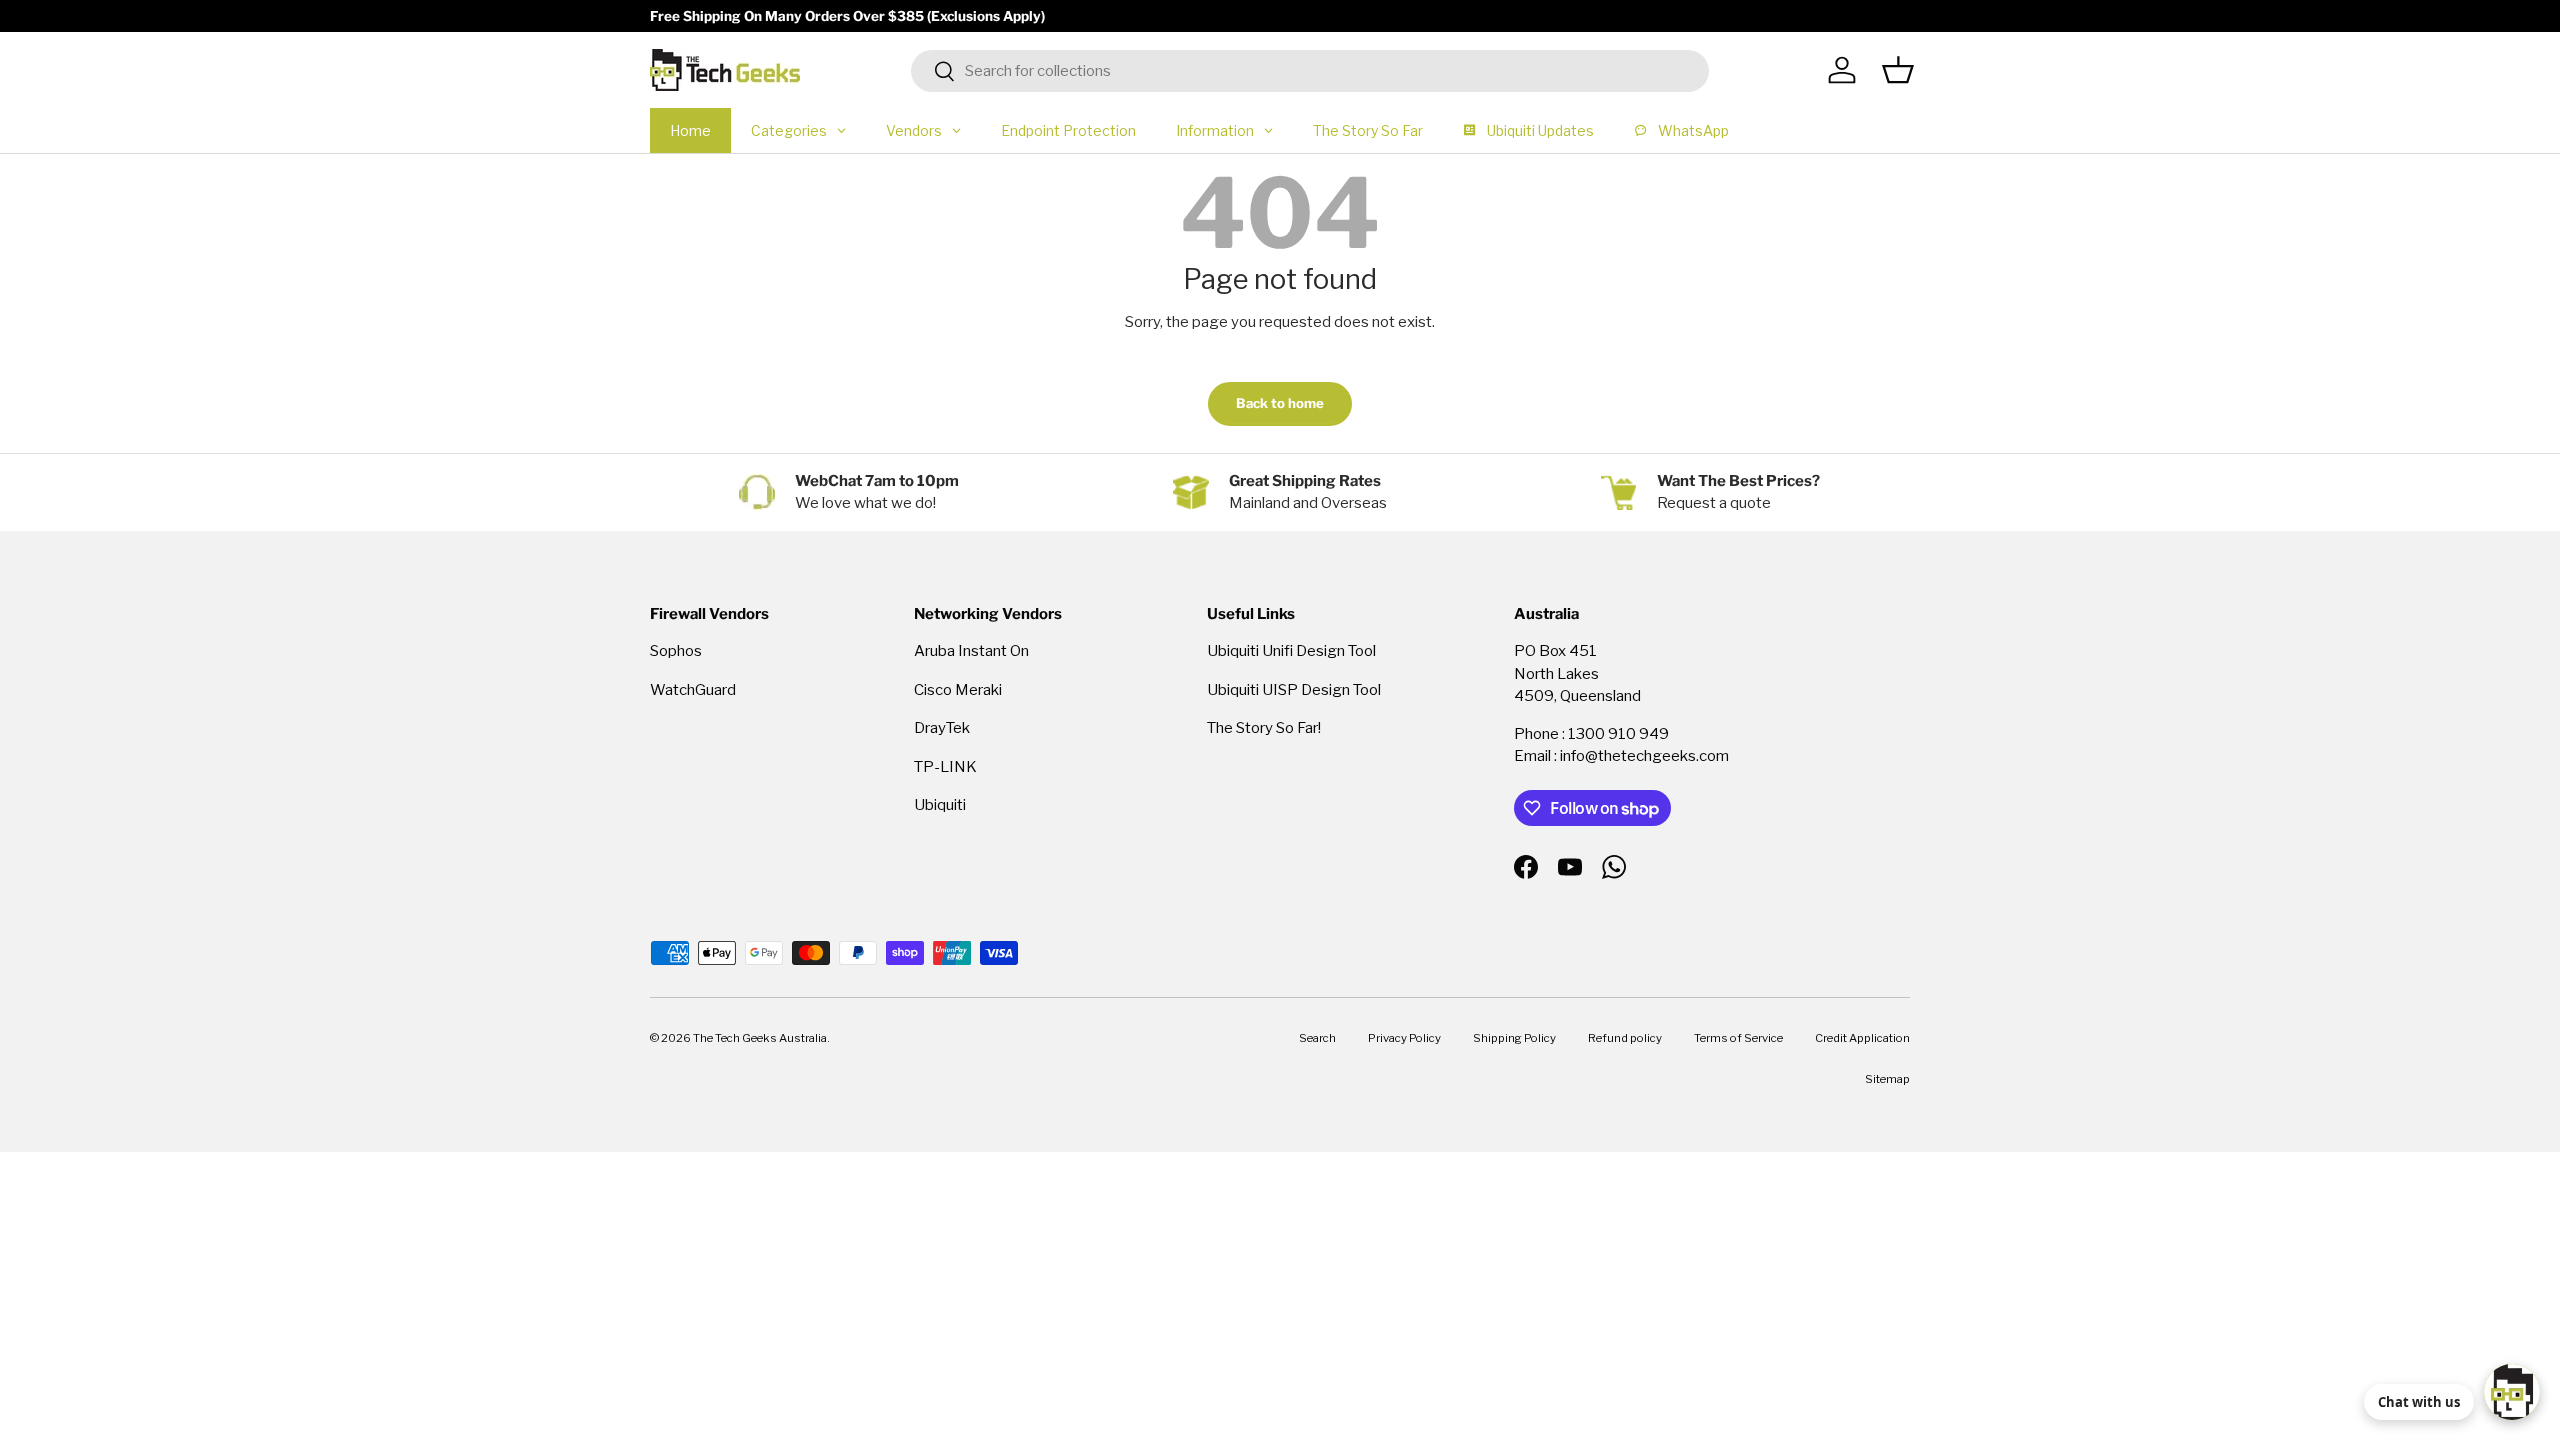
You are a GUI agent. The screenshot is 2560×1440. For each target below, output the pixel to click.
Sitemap (1887, 1079)
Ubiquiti (940, 805)
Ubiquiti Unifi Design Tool (1291, 651)
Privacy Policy (1404, 1038)
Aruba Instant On (971, 651)
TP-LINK (945, 767)
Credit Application (1862, 1038)
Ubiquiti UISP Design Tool (1294, 690)
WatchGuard (693, 690)
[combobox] (1310, 71)
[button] (1898, 70)
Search (1317, 1038)
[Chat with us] (2512, 1392)
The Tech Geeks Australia (760, 1038)
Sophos (676, 651)
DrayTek (942, 728)
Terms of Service (1738, 1038)
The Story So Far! (1264, 728)
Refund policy (1625, 1038)
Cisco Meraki (958, 690)
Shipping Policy (1514, 1038)
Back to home (1280, 403)
